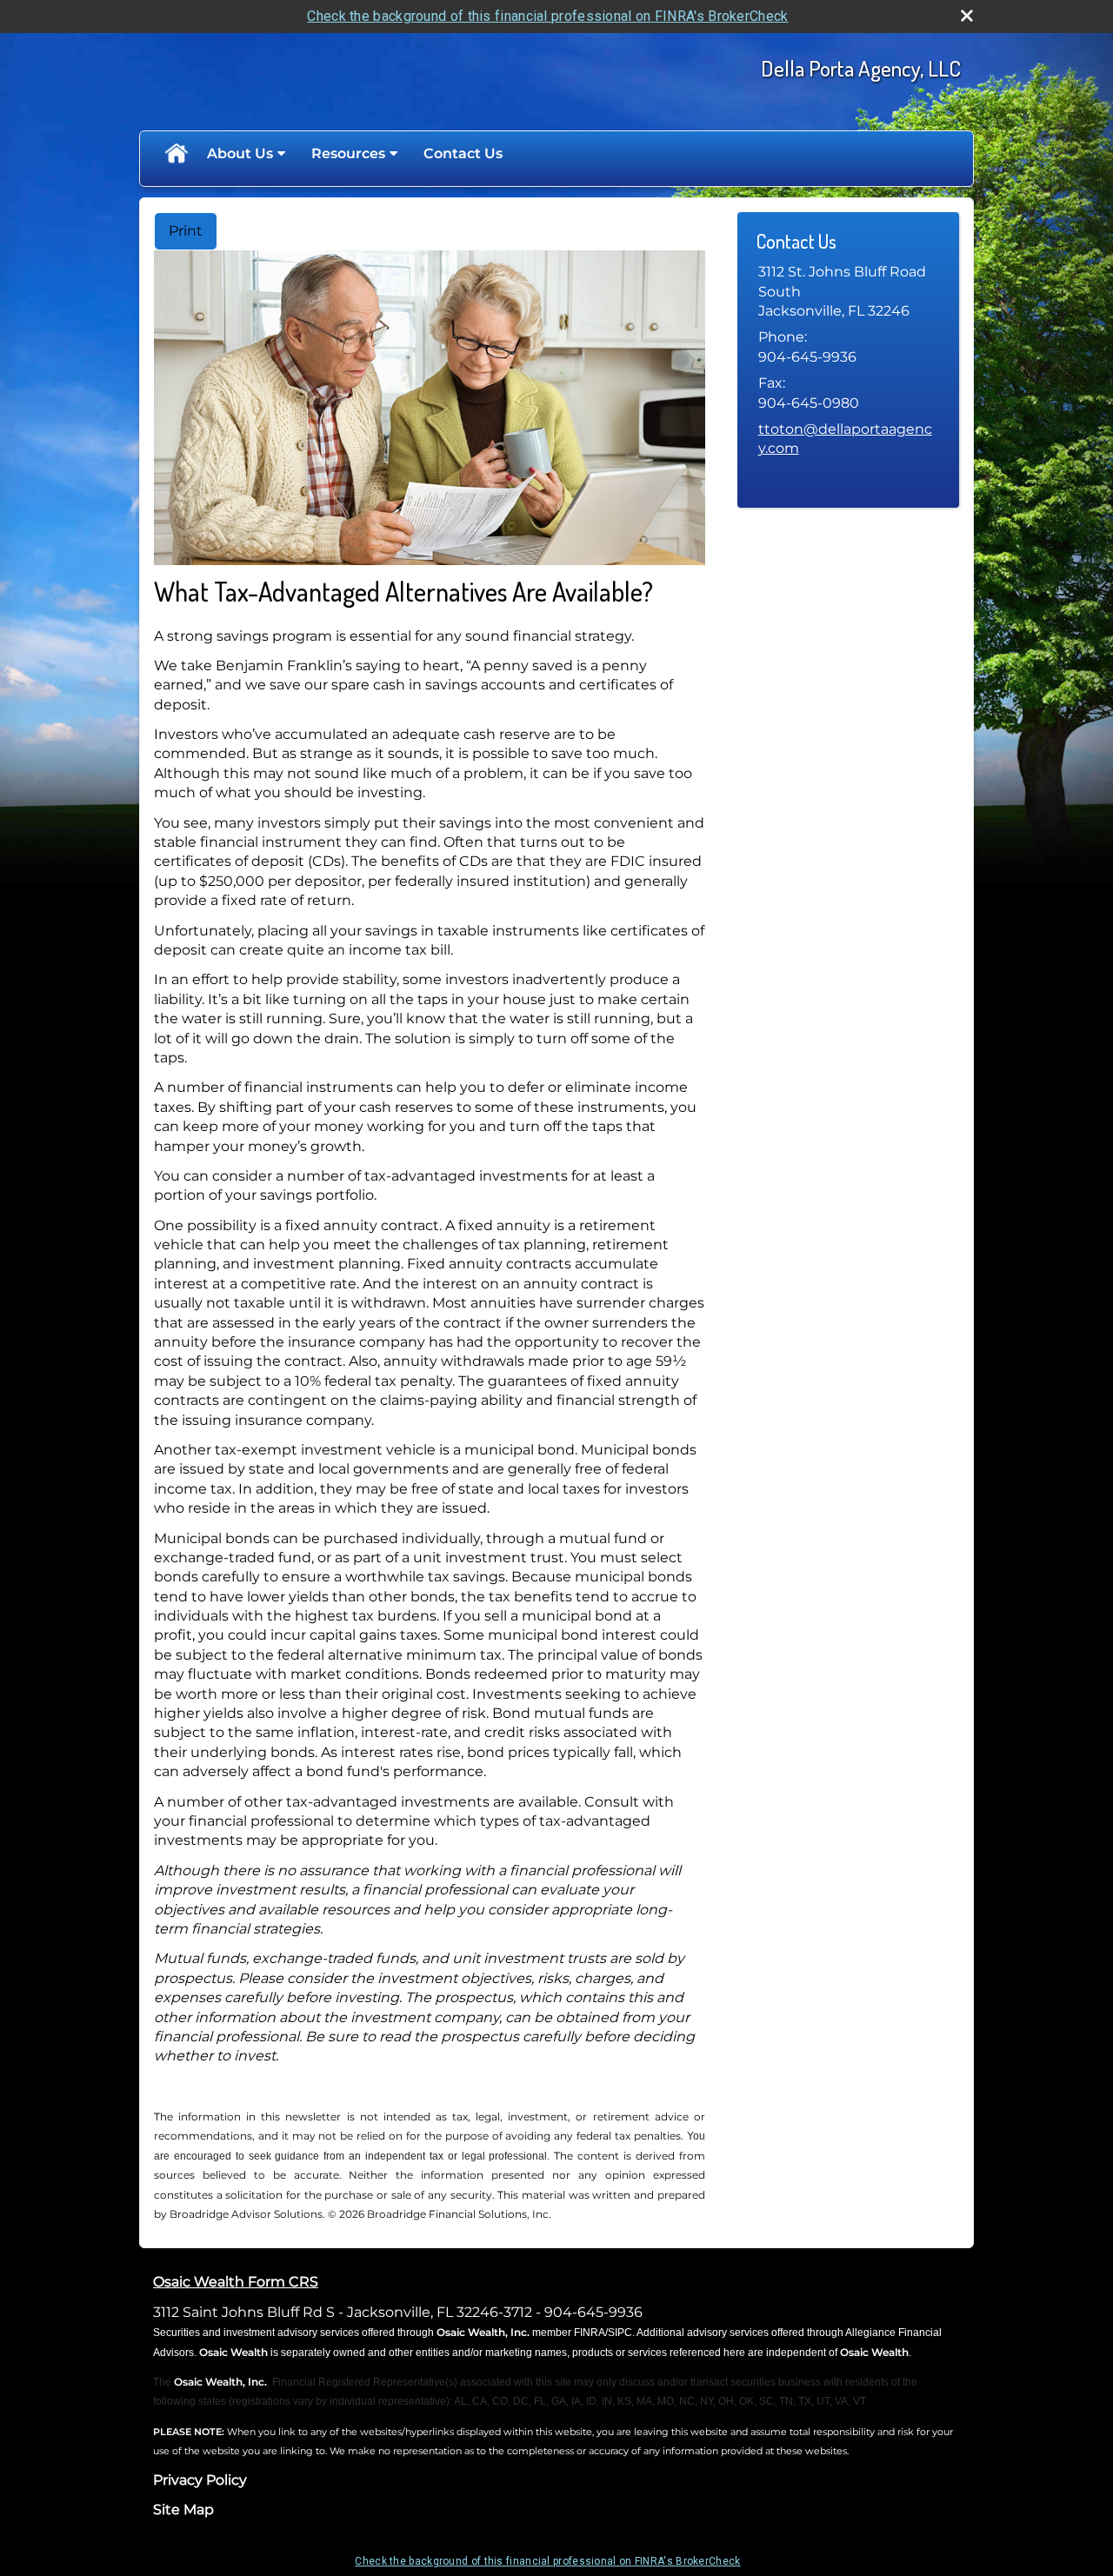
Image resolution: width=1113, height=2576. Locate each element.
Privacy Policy (200, 2480)
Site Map (183, 2509)
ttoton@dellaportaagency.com (845, 439)
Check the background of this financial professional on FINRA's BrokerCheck (547, 16)
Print (186, 231)
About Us (240, 153)
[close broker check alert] (967, 16)
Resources (348, 153)
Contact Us (463, 153)
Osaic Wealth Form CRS (236, 2282)
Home (176, 154)
